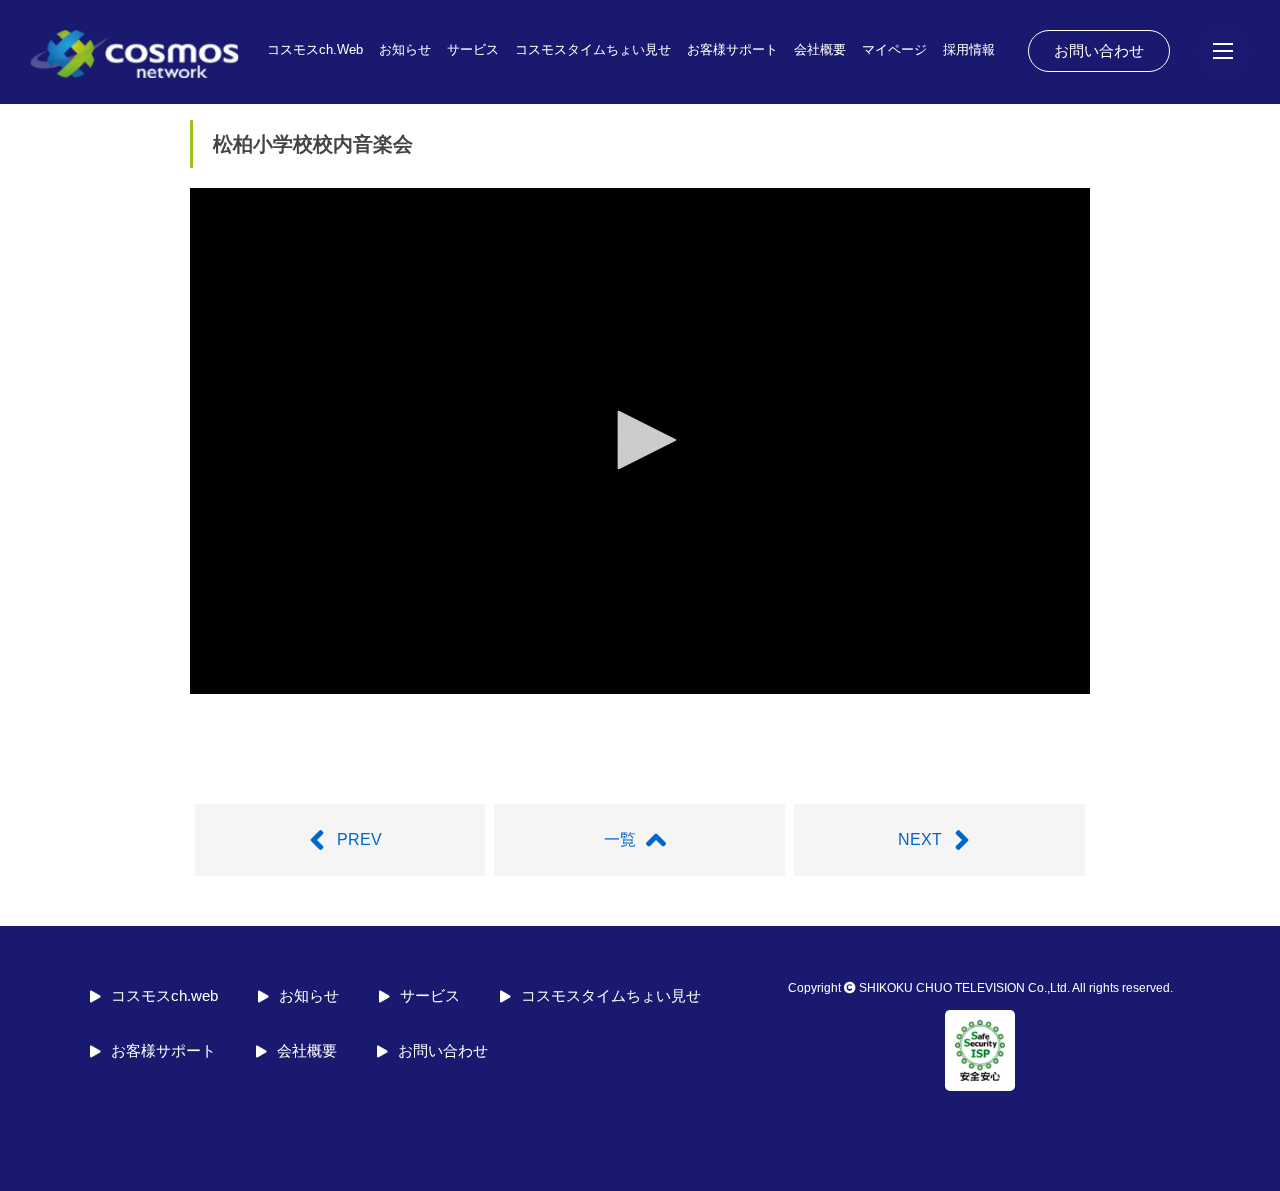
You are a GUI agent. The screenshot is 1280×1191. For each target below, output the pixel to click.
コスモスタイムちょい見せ (593, 49)
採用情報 (969, 49)
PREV (359, 839)
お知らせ (405, 49)
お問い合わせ (1099, 50)
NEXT (920, 839)
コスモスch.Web (315, 49)
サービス (473, 49)
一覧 (620, 839)
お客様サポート (732, 49)
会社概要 (820, 49)
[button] (640, 440)
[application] (640, 441)
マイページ (894, 49)
